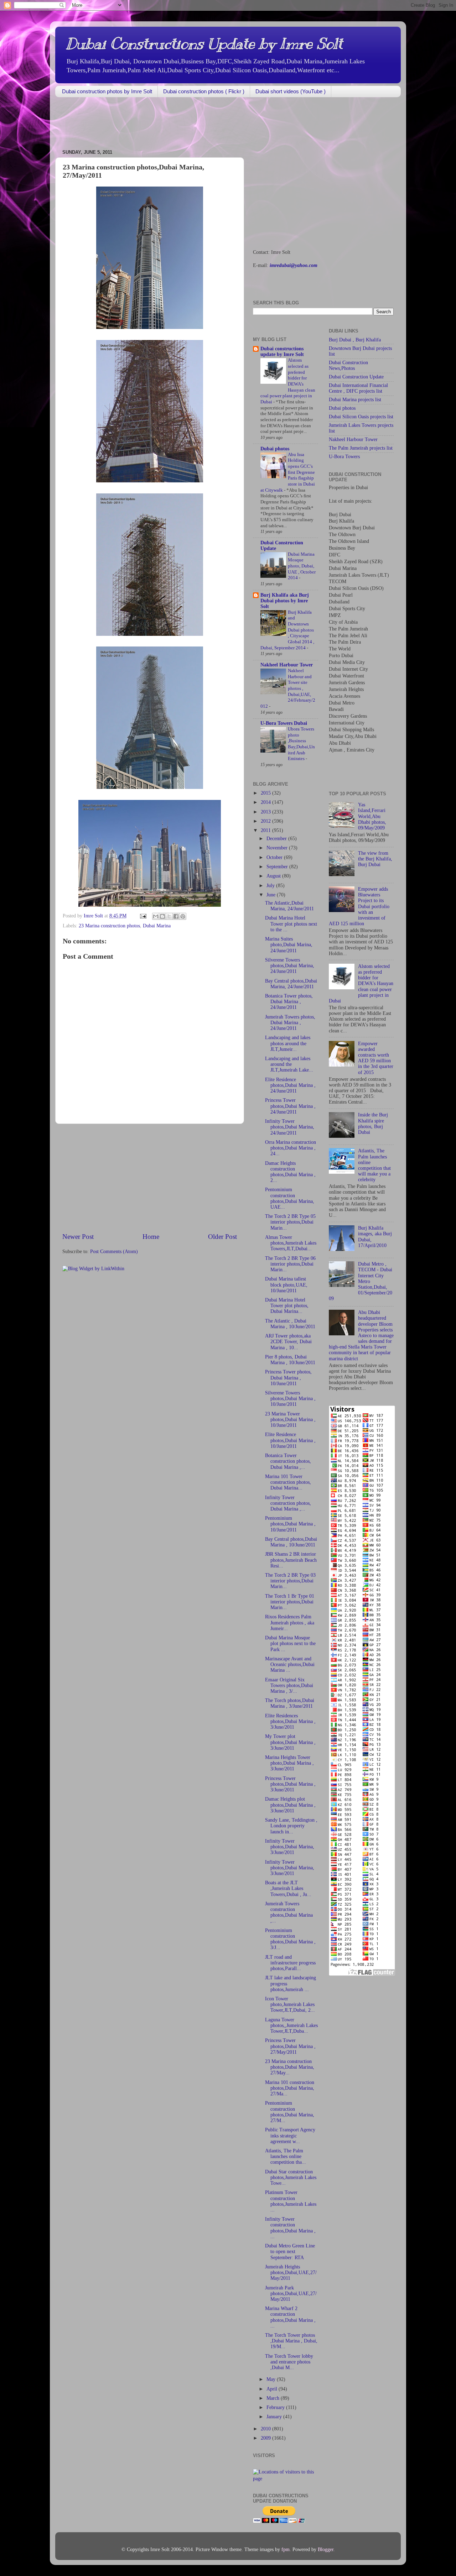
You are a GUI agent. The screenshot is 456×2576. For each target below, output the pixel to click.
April (273, 2389)
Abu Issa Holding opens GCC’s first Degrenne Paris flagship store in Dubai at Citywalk (288, 472)
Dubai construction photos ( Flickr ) (204, 91)
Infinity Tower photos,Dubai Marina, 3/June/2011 (290, 1847)
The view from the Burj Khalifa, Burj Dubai (375, 859)
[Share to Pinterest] (183, 916)
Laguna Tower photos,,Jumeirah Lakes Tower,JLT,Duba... (291, 2025)
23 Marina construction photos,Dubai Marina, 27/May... (290, 2067)
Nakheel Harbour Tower (287, 665)
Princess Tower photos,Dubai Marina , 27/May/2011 (290, 2046)
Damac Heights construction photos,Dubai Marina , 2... (290, 1172)
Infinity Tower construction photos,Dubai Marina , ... (290, 2228)
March (274, 2398)
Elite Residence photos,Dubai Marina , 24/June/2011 (290, 1085)
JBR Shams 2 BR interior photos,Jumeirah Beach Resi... (291, 1560)
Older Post (222, 1237)
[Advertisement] (185, 124)
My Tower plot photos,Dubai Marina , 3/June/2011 (290, 1742)
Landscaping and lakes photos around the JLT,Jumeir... (288, 1043)
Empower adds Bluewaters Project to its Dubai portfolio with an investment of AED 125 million (359, 906)
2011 (266, 830)
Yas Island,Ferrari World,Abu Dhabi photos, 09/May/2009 (372, 816)
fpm (286, 2549)
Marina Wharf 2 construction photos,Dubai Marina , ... (290, 2317)
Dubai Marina (157, 926)
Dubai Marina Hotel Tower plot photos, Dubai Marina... (287, 1306)
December (277, 839)
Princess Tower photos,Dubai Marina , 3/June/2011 (290, 1784)
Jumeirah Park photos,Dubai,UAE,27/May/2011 (291, 2294)
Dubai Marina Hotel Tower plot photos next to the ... (291, 924)
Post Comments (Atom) (114, 1252)
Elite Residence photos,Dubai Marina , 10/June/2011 (290, 1440)
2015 (266, 793)
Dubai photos (275, 449)
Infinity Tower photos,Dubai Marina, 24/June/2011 (290, 1127)
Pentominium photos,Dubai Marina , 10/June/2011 (290, 1524)
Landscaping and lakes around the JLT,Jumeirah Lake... (289, 1064)
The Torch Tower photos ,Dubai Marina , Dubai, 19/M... (291, 2341)
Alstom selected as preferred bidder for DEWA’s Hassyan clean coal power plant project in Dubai (361, 984)
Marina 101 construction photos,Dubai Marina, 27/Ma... (290, 2088)
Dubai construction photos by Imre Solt (107, 91)
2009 (266, 2438)
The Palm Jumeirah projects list (361, 448)
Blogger (326, 2549)
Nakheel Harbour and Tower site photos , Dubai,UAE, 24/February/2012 (288, 688)
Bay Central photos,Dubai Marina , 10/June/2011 (291, 1542)
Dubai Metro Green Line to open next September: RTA (290, 2252)
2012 (266, 821)
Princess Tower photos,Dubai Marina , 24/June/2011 (290, 1106)
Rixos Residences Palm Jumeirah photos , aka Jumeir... (290, 1622)
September (278, 867)
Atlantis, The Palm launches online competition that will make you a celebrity (374, 1165)
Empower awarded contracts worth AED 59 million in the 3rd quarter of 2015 (376, 1058)
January (275, 2417)
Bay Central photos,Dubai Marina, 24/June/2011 (291, 984)
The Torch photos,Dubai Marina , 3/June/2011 (290, 1703)
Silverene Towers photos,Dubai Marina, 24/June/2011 (290, 966)
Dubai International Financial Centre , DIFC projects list (358, 388)
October (275, 857)
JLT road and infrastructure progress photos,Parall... (290, 1963)
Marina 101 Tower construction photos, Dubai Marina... (288, 1482)
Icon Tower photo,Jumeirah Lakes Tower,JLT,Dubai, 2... (290, 2004)
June (272, 895)
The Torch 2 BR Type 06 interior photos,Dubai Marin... (290, 1264)
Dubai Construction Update (356, 377)
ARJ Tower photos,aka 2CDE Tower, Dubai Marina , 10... (288, 1342)
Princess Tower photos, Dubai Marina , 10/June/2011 (288, 1378)
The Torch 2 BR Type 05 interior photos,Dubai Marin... (290, 1222)
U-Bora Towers (344, 457)
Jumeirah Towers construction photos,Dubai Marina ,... (289, 1912)
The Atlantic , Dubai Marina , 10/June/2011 (290, 1324)
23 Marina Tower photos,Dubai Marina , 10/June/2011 (290, 1420)
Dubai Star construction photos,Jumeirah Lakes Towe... (291, 2177)
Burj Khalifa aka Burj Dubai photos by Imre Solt (285, 601)
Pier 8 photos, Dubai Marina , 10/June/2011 (290, 1360)
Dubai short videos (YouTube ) (291, 91)
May (272, 2379)
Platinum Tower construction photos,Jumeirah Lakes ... (291, 2201)
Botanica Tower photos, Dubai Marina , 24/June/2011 (289, 1002)
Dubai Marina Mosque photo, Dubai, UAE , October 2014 (302, 566)
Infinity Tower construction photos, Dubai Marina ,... (288, 1503)
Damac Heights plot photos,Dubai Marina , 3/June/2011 (290, 1805)
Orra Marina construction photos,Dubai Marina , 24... (291, 1148)
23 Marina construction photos (109, 926)
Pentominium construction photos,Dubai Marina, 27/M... (290, 2112)
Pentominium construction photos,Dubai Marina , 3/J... (290, 1939)
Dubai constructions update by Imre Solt (282, 352)
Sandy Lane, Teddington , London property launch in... (291, 1826)
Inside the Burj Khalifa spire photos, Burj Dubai (373, 1124)
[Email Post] (143, 916)
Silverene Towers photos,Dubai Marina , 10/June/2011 (290, 1399)
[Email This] (156, 916)
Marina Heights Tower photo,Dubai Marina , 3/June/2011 (289, 1763)
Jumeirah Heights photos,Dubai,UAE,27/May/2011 (291, 2273)
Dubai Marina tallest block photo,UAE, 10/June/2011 (286, 1285)
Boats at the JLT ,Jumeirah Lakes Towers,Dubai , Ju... (288, 1888)
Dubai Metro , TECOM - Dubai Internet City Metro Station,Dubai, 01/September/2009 (361, 1281)
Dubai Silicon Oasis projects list (361, 417)
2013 (266, 812)
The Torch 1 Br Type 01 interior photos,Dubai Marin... (290, 1602)
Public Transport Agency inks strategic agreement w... (290, 2135)
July (271, 886)
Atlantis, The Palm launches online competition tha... (286, 2156)
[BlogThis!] (162, 916)
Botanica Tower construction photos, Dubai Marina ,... (288, 1461)
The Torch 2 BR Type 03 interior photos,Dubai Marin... (290, 1581)
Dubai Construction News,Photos (348, 365)
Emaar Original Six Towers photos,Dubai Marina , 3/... (289, 1685)
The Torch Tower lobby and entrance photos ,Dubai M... (289, 2362)
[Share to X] (169, 916)
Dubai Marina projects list (355, 400)
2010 (266, 2429)
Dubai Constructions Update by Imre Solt (204, 44)
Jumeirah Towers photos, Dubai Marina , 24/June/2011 (290, 1023)
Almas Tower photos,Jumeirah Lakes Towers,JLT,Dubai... (291, 1243)
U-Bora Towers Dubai (284, 723)
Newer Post (78, 1237)
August (274, 876)
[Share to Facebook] (176, 916)
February (276, 2407)
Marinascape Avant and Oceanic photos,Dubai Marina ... (290, 1664)
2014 (266, 802)
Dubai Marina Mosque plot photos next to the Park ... (290, 1643)
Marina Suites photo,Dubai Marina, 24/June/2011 (289, 945)
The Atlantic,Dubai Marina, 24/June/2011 (289, 906)
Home (151, 1237)
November (278, 848)
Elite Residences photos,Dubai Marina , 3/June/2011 (290, 1721)
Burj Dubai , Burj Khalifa (355, 340)
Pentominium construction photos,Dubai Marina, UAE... (290, 1198)
